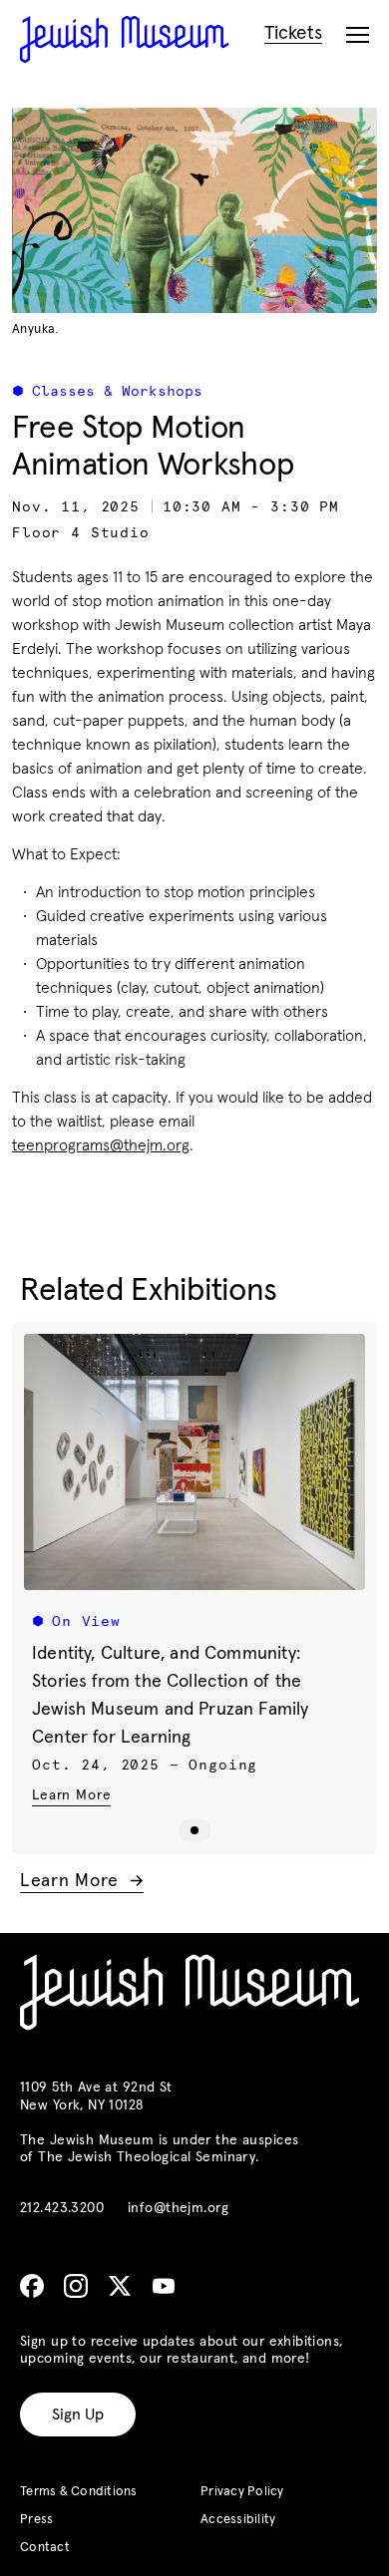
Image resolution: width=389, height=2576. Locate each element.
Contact (45, 2548)
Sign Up (78, 2415)
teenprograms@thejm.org (101, 1145)
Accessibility (238, 2520)
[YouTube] (164, 2286)
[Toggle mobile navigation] (358, 36)
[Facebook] (32, 2286)
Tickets (293, 33)
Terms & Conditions (79, 2492)
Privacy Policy (242, 2492)
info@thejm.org (178, 2208)
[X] (120, 2286)
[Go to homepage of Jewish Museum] (124, 39)
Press (36, 2520)
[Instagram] (76, 2286)
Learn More (71, 1795)
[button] (194, 1830)
